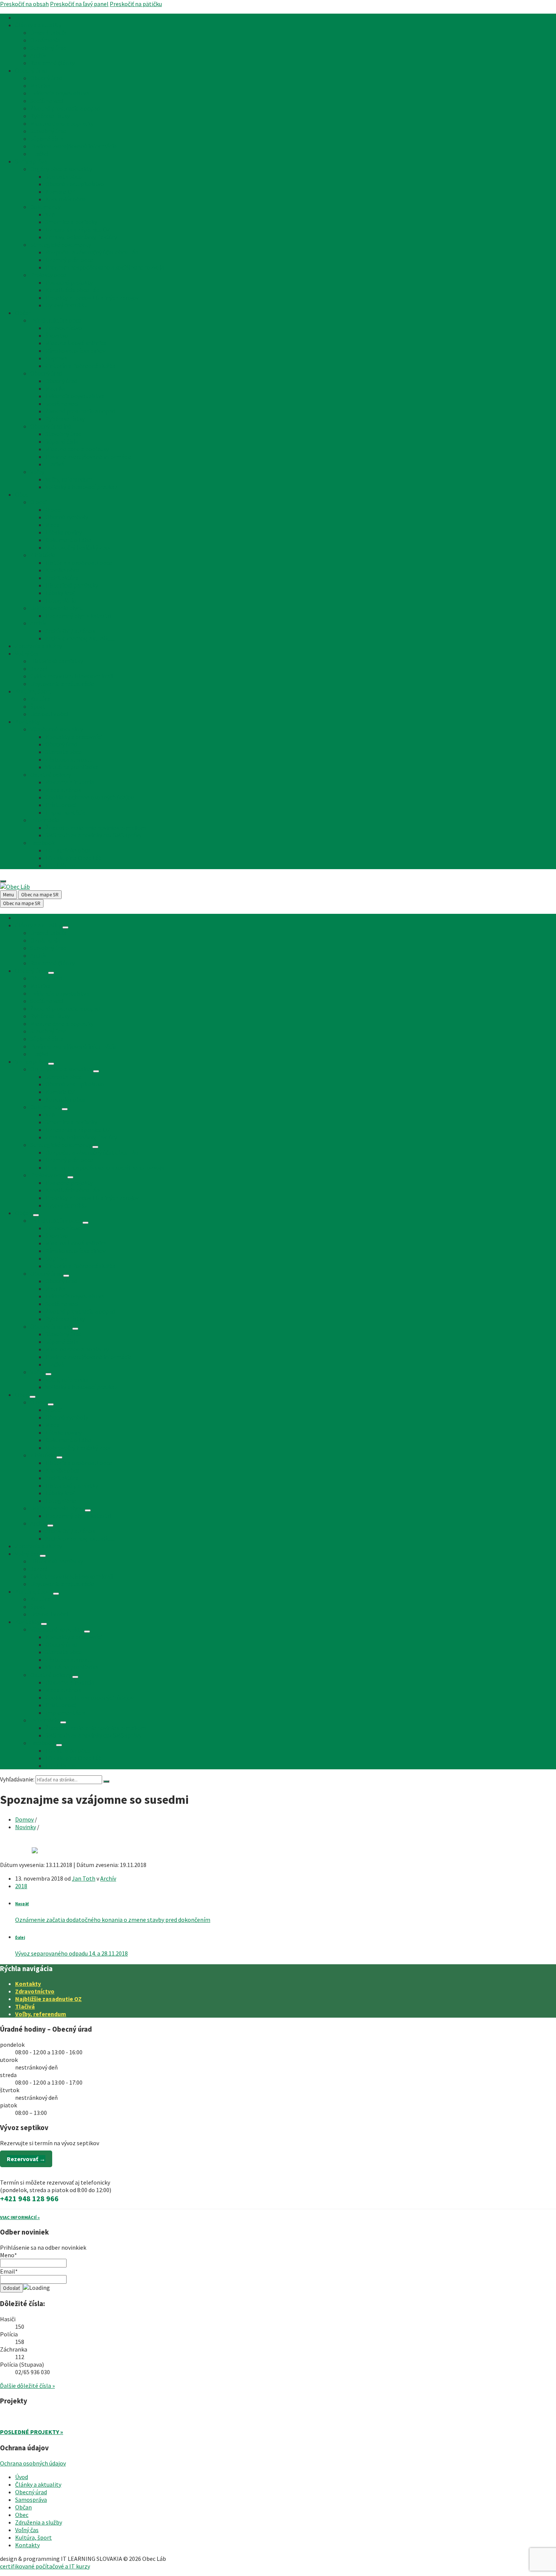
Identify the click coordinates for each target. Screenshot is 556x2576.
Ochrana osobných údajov (33, 2463)
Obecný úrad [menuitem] (31, 70)
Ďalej (20, 1937)
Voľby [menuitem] (37, 472)
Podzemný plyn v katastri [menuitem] (78, 616)
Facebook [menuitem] (43, 843)
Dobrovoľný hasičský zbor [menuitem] (78, 547)
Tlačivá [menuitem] (40, 154)
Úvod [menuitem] (22, 17)
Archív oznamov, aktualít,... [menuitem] (80, 638)
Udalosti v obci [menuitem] (49, 714)
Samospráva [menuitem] (31, 161)
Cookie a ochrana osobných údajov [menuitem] (89, 797)
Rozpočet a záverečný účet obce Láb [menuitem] (92, 252)
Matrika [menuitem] (40, 86)
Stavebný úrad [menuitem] (48, 48)
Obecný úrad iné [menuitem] (51, 426)
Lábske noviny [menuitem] (64, 532)
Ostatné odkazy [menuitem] (51, 775)
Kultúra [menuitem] (40, 699)
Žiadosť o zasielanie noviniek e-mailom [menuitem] (96, 827)
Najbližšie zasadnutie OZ (48, 1999)
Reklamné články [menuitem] (52, 63)
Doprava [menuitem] (56, 358)
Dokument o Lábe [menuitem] (68, 540)
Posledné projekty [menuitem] (69, 282)
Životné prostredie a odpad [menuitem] (65, 108)
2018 (21, 1886)
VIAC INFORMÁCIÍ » (20, 2217)
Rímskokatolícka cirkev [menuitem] (75, 351)
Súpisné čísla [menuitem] (47, 139)
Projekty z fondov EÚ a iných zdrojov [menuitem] (92, 298)
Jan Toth (84, 1878)
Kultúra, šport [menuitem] (33, 691)
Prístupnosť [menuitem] (61, 805)
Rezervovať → (26, 2159)
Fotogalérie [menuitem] (61, 600)
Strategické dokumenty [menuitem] (61, 245)
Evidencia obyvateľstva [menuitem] (60, 93)
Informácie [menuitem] (45, 820)
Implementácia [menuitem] (65, 812)
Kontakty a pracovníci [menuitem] (74, 737)
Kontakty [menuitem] (27, 722)
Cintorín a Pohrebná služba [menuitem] (81, 366)
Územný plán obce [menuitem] (69, 260)
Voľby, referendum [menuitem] (69, 479)
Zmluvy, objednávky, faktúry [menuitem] (81, 237)
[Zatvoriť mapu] (3, 881)
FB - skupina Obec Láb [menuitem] (74, 858)
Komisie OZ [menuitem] (60, 192)
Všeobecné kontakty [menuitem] (57, 729)
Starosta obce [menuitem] (64, 176)
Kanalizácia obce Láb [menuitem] (72, 290)
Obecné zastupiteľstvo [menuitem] (75, 184)
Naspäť (22, 1904)
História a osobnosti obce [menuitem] (79, 563)
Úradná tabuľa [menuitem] (48, 33)
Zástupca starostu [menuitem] (69, 759)
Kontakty (28, 1984)
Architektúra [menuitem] (62, 578)
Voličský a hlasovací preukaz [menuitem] (82, 487)
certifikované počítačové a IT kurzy (45, 2566)
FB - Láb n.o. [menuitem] (61, 865)
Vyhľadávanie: (17, 1779)
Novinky (26, 1827)
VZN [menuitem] (51, 214)
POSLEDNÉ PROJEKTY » (32, 2432)
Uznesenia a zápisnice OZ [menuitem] (78, 229)
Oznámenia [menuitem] (45, 40)
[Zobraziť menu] (65, 927)
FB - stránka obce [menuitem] (68, 850)
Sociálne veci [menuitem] (47, 101)
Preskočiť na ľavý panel (79, 4)
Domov (24, 1819)
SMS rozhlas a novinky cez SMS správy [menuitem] (93, 835)
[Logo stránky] (15, 887)
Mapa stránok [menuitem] (63, 790)
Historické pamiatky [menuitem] (72, 585)
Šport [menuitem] (38, 706)
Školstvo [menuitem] (57, 335)
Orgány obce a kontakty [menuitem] (61, 169)
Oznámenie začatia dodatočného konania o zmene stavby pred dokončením (113, 1920)
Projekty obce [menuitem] (48, 275)
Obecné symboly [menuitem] (67, 517)
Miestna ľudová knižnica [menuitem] (76, 343)
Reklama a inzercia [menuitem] (70, 782)
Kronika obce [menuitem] (62, 570)
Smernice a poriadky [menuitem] (71, 222)
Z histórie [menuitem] (43, 555)
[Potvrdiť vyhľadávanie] (106, 1781)
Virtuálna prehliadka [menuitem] (72, 767)
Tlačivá (25, 2006)
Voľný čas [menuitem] (27, 653)
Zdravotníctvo (35, 1991)
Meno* (9, 2255)
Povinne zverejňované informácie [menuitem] (73, 146)
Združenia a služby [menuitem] (39, 646)
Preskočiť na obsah (24, 4)
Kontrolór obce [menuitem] (65, 199)
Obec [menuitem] (22, 494)
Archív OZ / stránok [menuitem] (70, 631)
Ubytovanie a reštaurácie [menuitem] (62, 684)
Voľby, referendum (41, 2014)
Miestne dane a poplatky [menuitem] (62, 123)
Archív (108, 1878)
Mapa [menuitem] (52, 525)
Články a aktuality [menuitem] (38, 25)
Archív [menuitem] (38, 55)
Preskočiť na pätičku (136, 4)
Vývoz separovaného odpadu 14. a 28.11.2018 (71, 1953)
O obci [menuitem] (38, 502)
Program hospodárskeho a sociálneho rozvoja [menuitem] (105, 267)
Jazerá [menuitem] (39, 669)
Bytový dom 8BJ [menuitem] (66, 305)
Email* (9, 2271)
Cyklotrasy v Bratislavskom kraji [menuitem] (72, 676)
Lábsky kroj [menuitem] (60, 593)
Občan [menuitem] (23, 313)
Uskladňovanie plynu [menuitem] (57, 608)
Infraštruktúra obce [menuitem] (56, 320)
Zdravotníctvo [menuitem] (64, 328)
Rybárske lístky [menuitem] (50, 116)
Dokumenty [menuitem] (45, 207)
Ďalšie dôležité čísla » (27, 2386)
